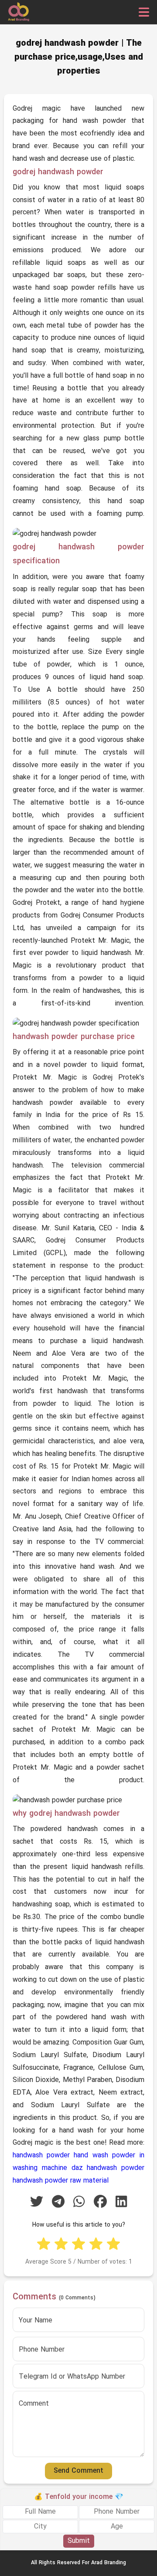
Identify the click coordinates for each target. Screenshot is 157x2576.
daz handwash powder (108, 2168)
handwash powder (41, 2156)
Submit (79, 2541)
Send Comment (78, 2471)
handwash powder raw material (61, 2181)
